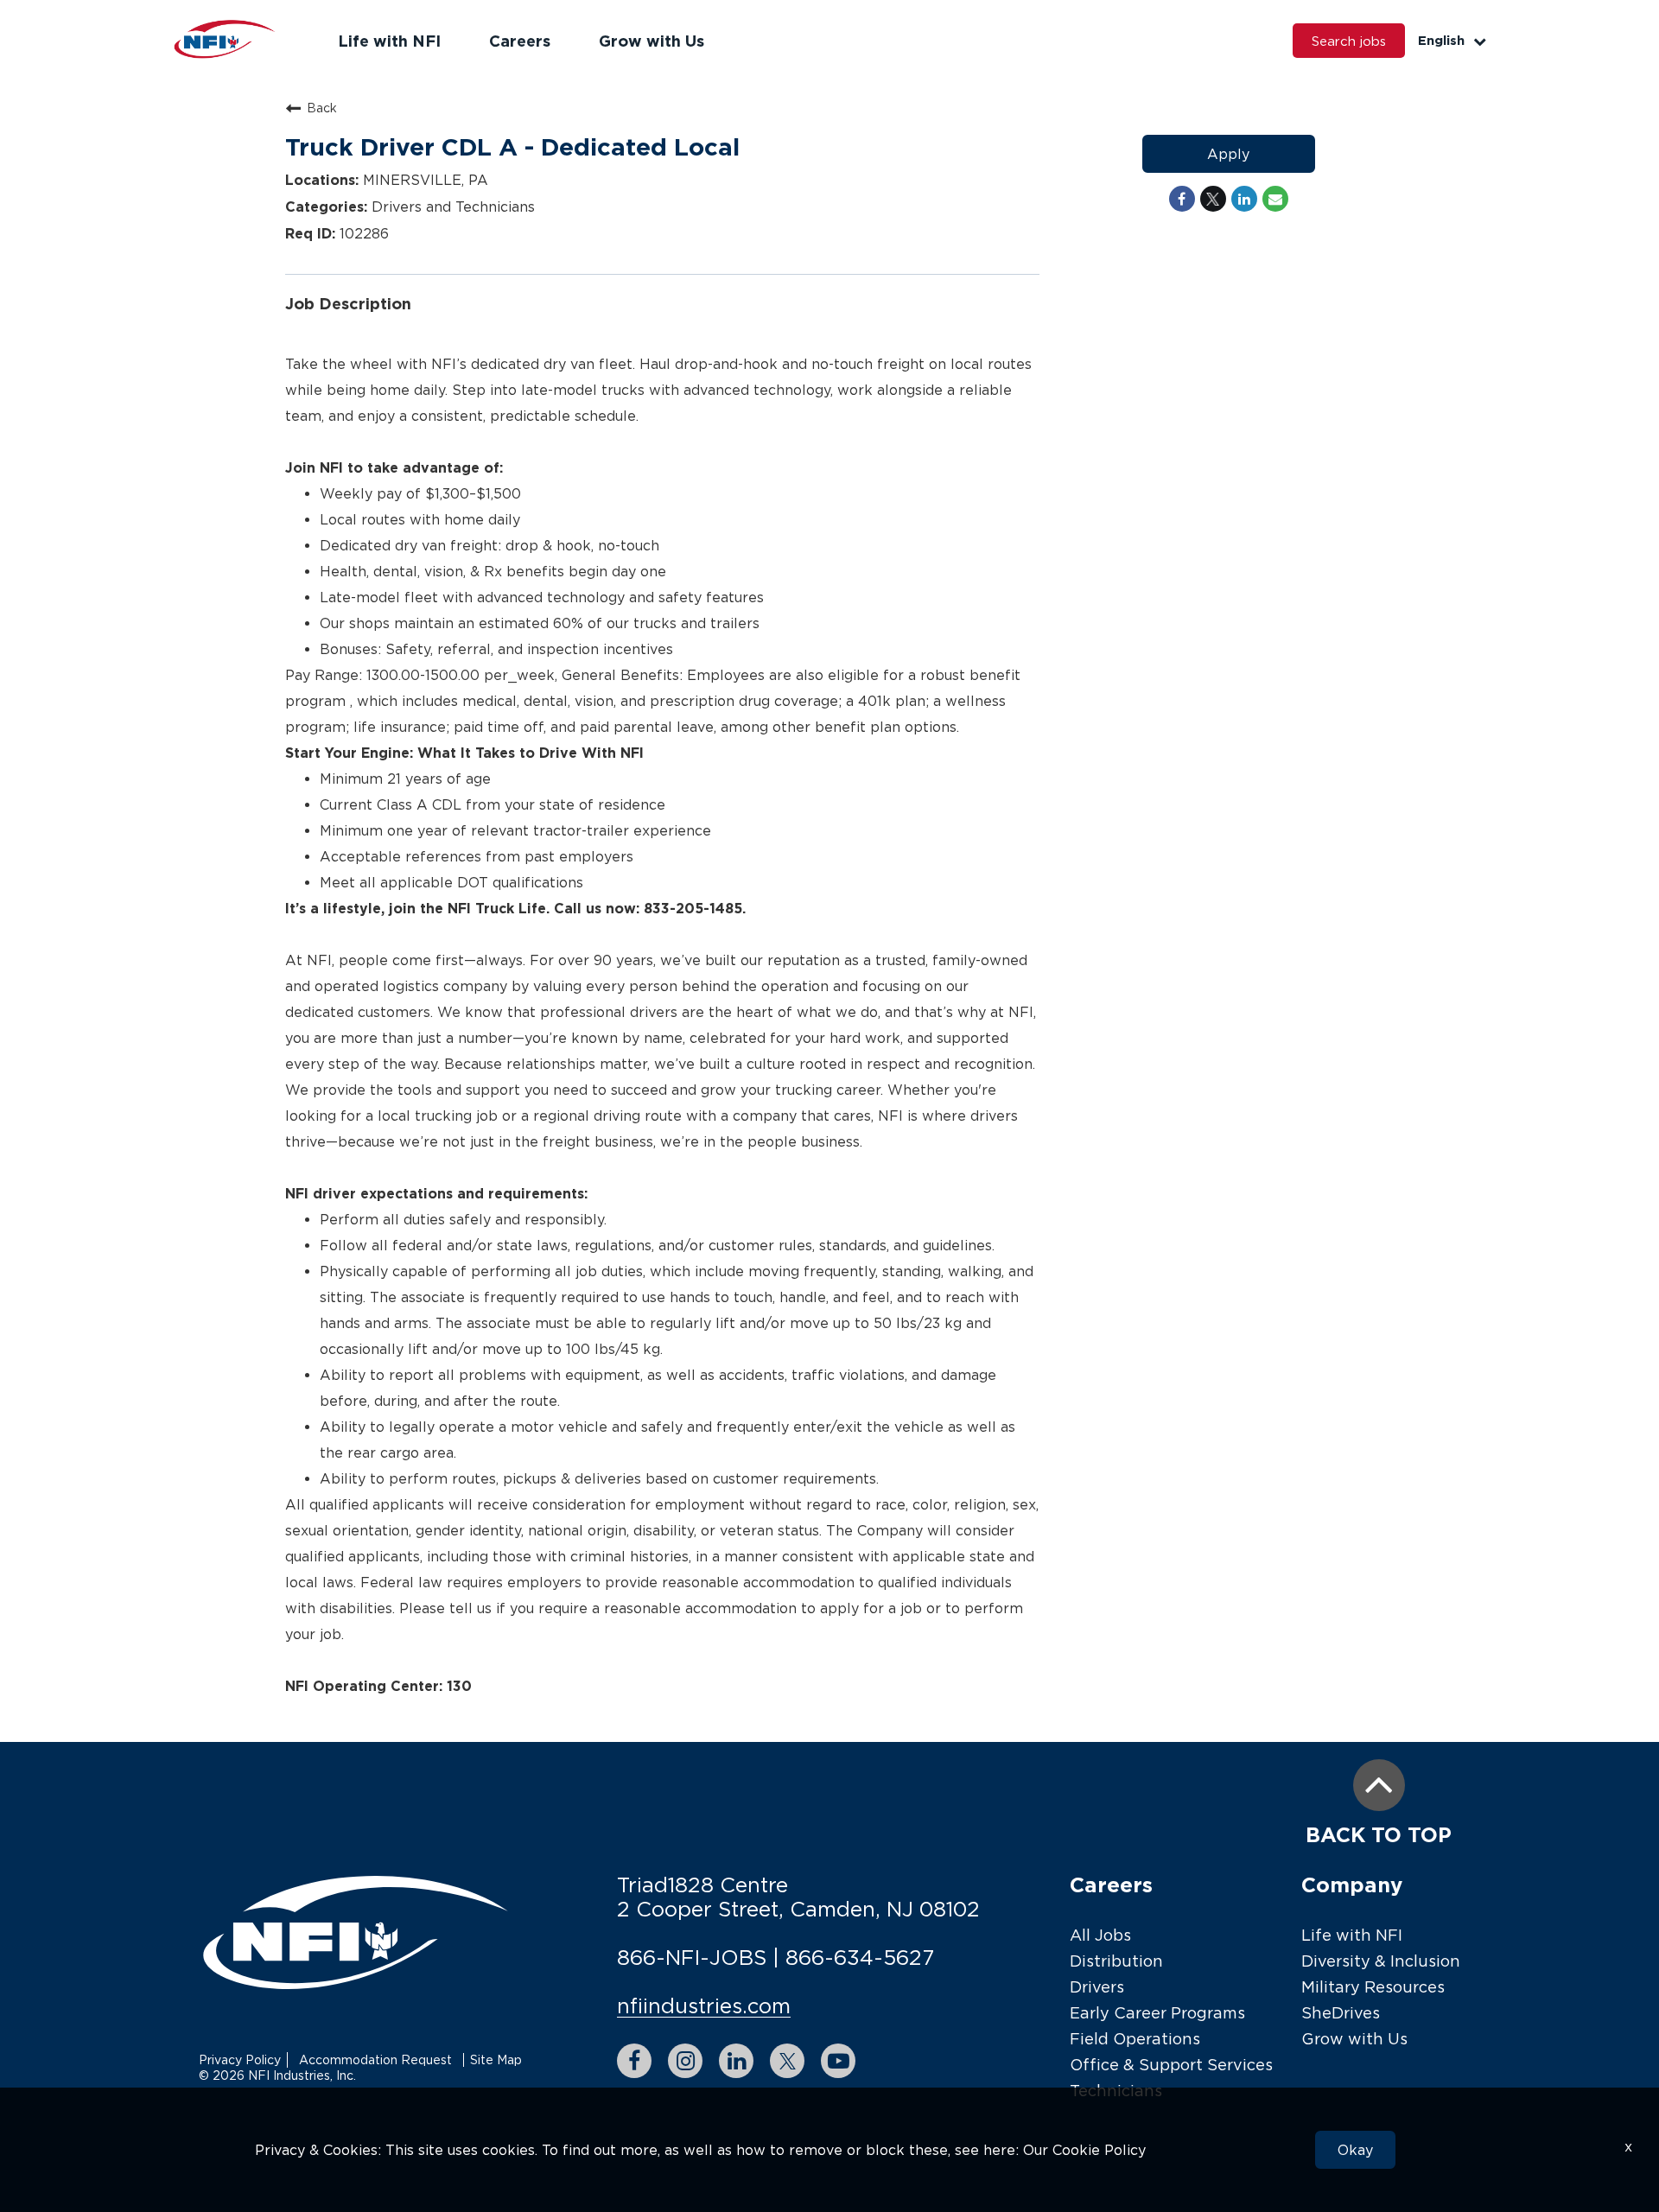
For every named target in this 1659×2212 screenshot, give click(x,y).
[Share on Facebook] (1182, 199)
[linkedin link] (736, 2061)
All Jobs (1100, 1935)
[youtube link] (838, 2061)
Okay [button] (1355, 2150)
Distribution (1116, 1961)
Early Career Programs (1157, 2013)
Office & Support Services (1171, 2065)
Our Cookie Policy (1084, 2150)
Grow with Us (652, 41)
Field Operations (1135, 2039)
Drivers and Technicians (451, 207)
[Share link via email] (1275, 199)
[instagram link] (685, 2061)
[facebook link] (634, 2061)
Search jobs (1349, 41)
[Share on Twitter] (1213, 199)
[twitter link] (787, 2061)
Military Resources (1373, 1987)
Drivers (1097, 1987)
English (1441, 40)
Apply (1228, 154)
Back (322, 108)
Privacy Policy (240, 2059)
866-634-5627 (860, 1957)
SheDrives (1341, 2013)
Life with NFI (389, 41)
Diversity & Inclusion (1381, 1961)
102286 (362, 233)
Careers (520, 41)
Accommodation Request (375, 2059)
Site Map (496, 2059)
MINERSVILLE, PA (423, 180)
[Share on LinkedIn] (1244, 199)
